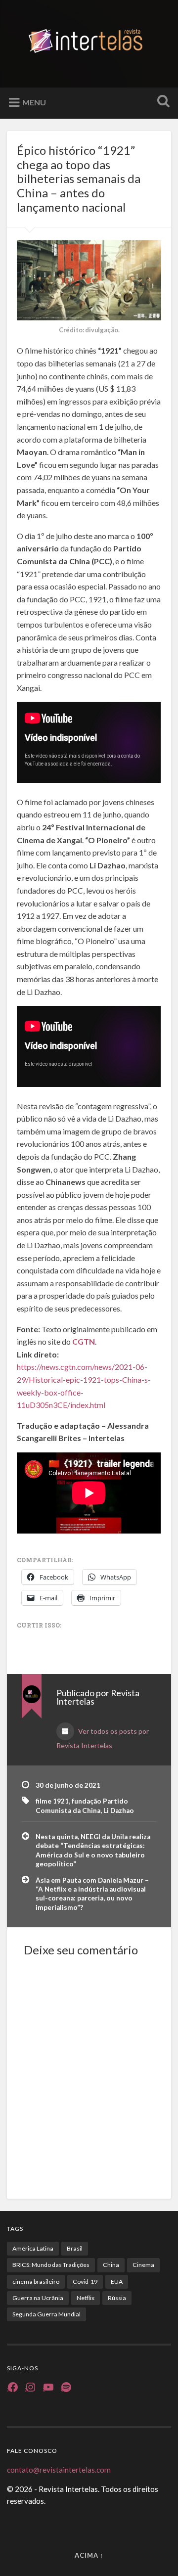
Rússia (117, 2298)
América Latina (33, 2248)
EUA (117, 2282)
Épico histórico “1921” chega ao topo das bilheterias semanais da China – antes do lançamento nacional (79, 179)
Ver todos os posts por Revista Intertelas (103, 1738)
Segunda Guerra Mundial (46, 2314)
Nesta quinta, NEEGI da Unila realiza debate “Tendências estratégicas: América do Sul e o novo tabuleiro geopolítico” (93, 1850)
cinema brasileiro (36, 2282)
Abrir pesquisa (161, 102)
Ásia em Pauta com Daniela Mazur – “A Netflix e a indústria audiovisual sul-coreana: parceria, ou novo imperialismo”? (92, 1894)
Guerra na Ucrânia (38, 2298)
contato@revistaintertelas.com (59, 2470)
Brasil (75, 2248)
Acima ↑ (89, 2555)
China (111, 2265)
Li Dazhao (119, 1810)
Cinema (143, 2265)
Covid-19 (85, 2282)
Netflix (86, 2298)
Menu (34, 102)
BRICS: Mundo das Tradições (51, 2265)
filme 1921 (52, 1801)
